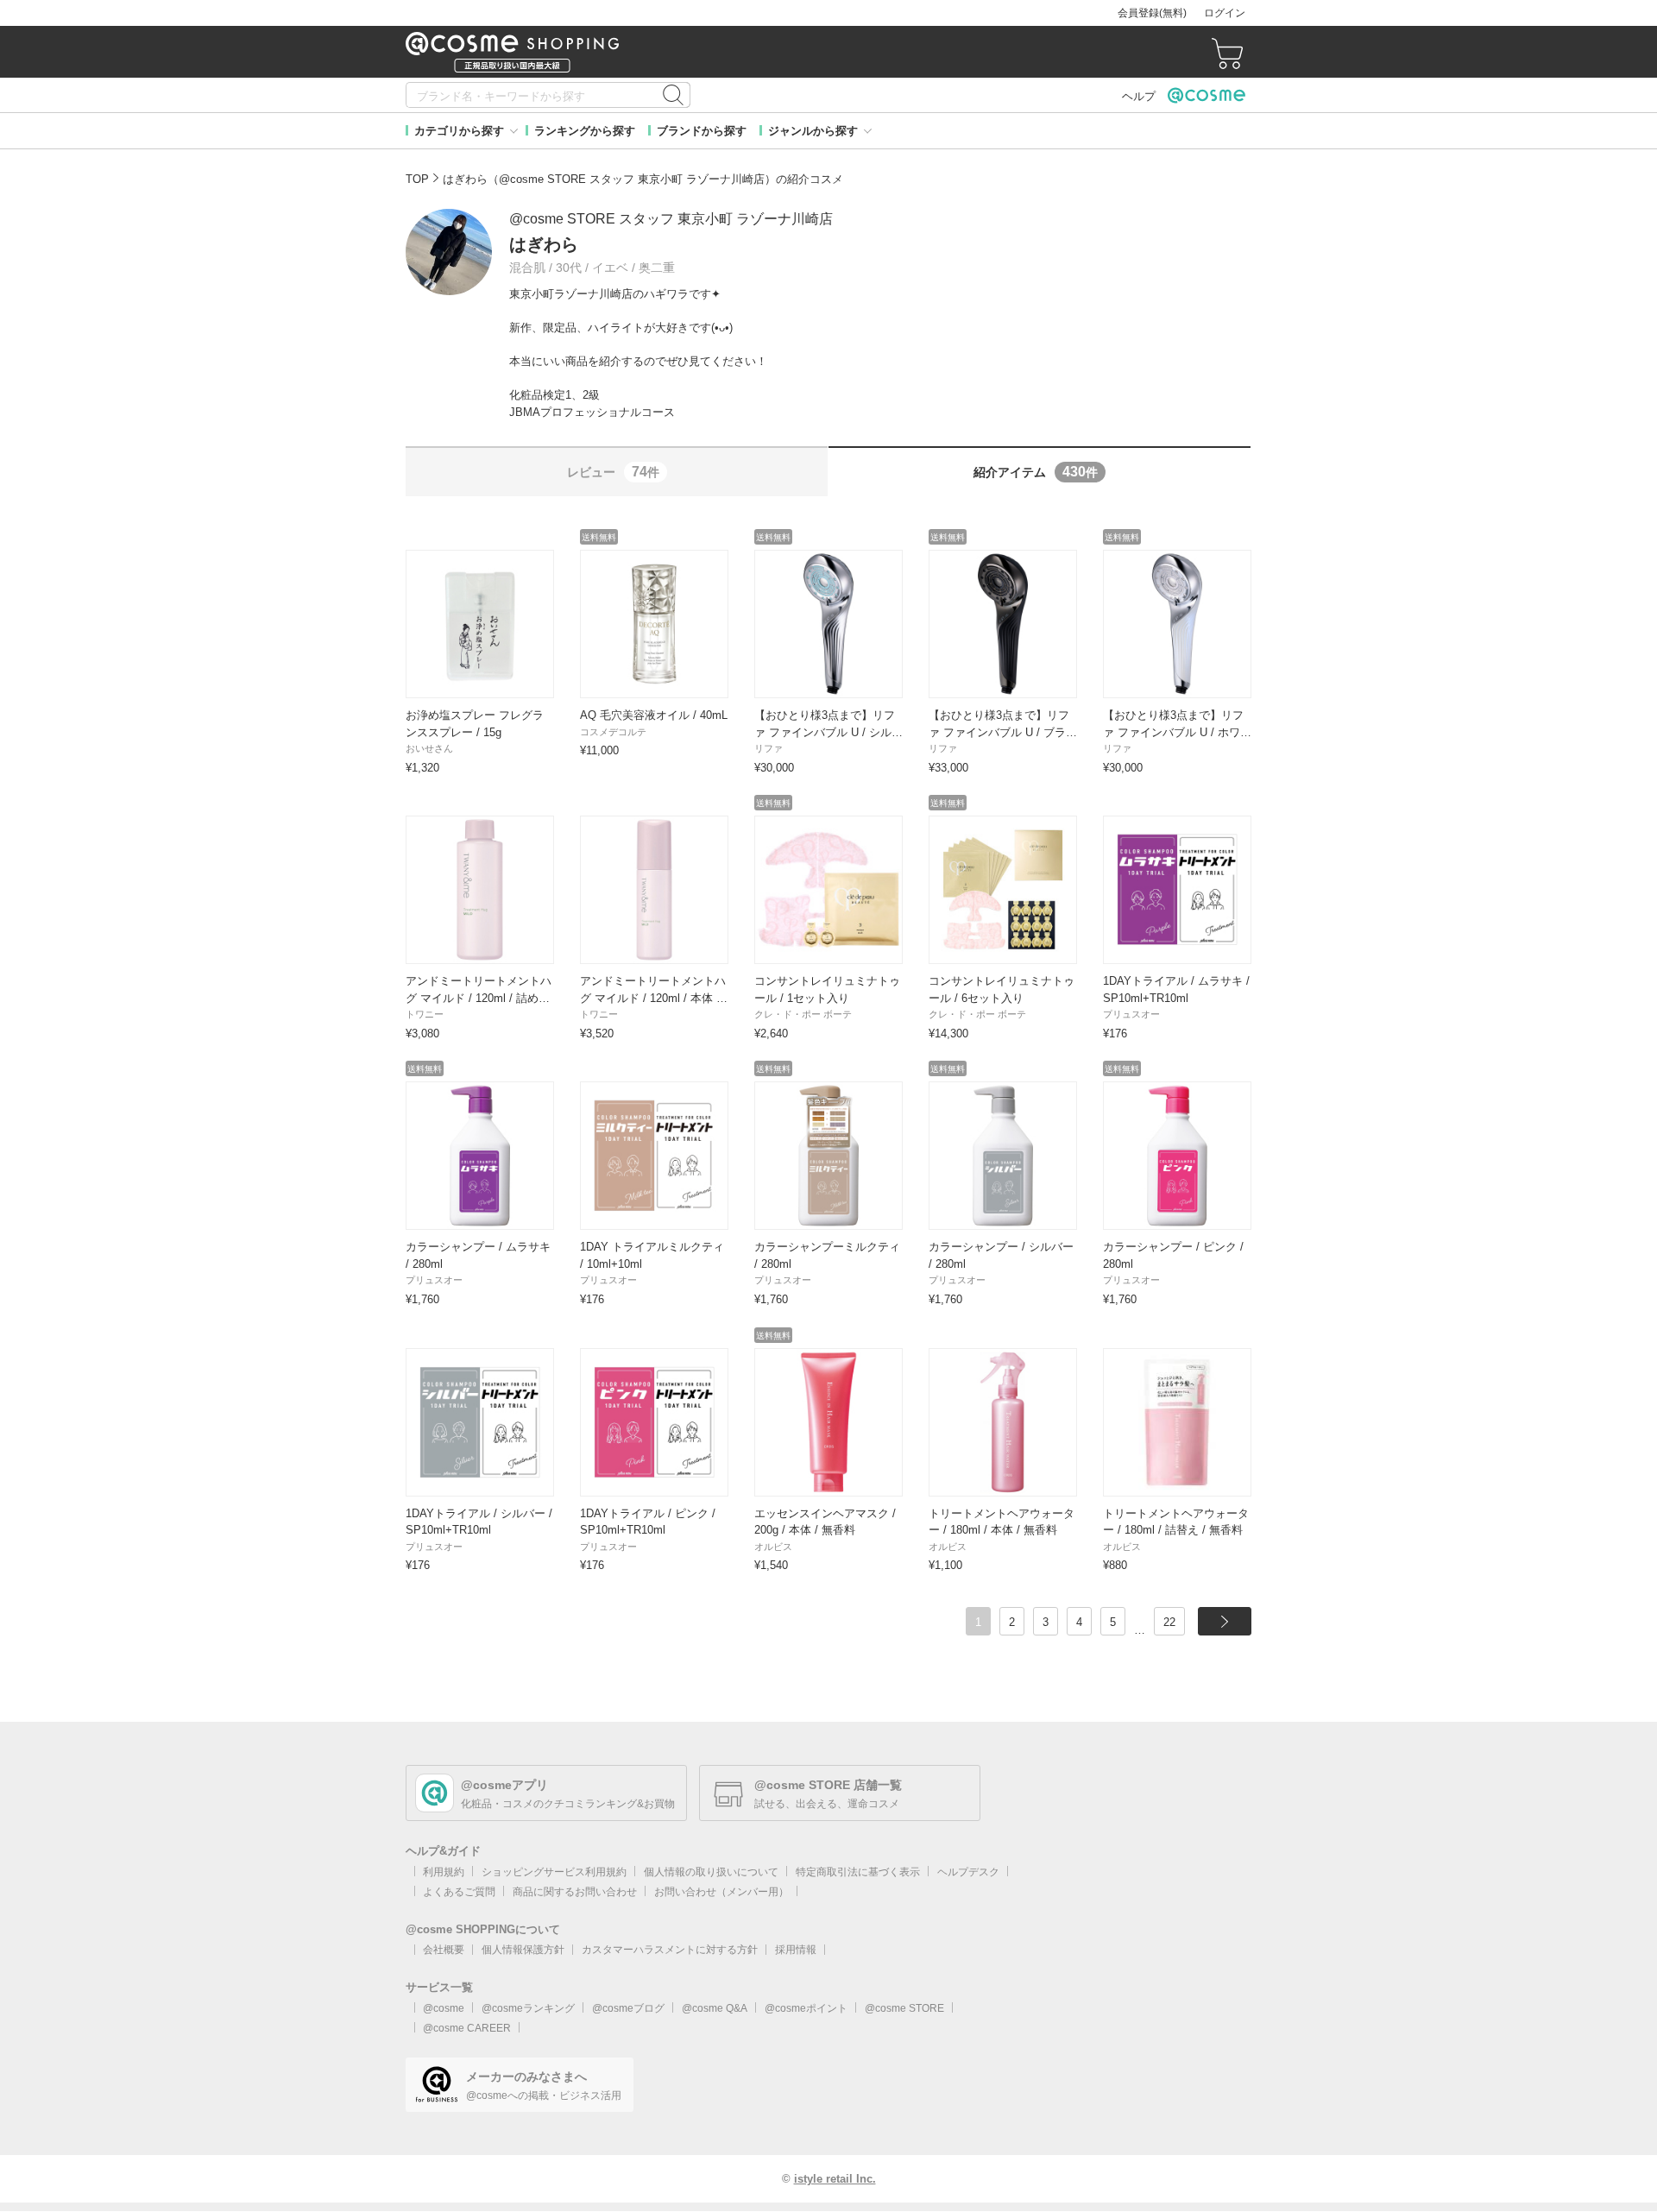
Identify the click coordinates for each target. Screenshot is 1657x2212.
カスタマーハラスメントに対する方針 (670, 1950)
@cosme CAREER (467, 2028)
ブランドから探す (702, 131)
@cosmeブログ (628, 2008)
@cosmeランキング (528, 2008)
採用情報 (796, 1950)
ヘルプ (1139, 96)
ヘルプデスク (968, 1872)
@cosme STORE (904, 2008)
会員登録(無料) (1152, 13)
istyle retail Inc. (835, 2179)
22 (1169, 1622)
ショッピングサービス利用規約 (554, 1872)
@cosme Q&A (715, 2008)
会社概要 (444, 1950)
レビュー (613, 472)
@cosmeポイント (806, 2008)
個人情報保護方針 (523, 1950)
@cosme (444, 2008)
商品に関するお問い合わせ (575, 1892)
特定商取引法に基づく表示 (858, 1872)
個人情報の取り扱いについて (711, 1872)
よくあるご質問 (459, 1892)
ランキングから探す (585, 131)
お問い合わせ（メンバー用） (721, 1892)
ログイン (1225, 13)
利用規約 (444, 1872)
